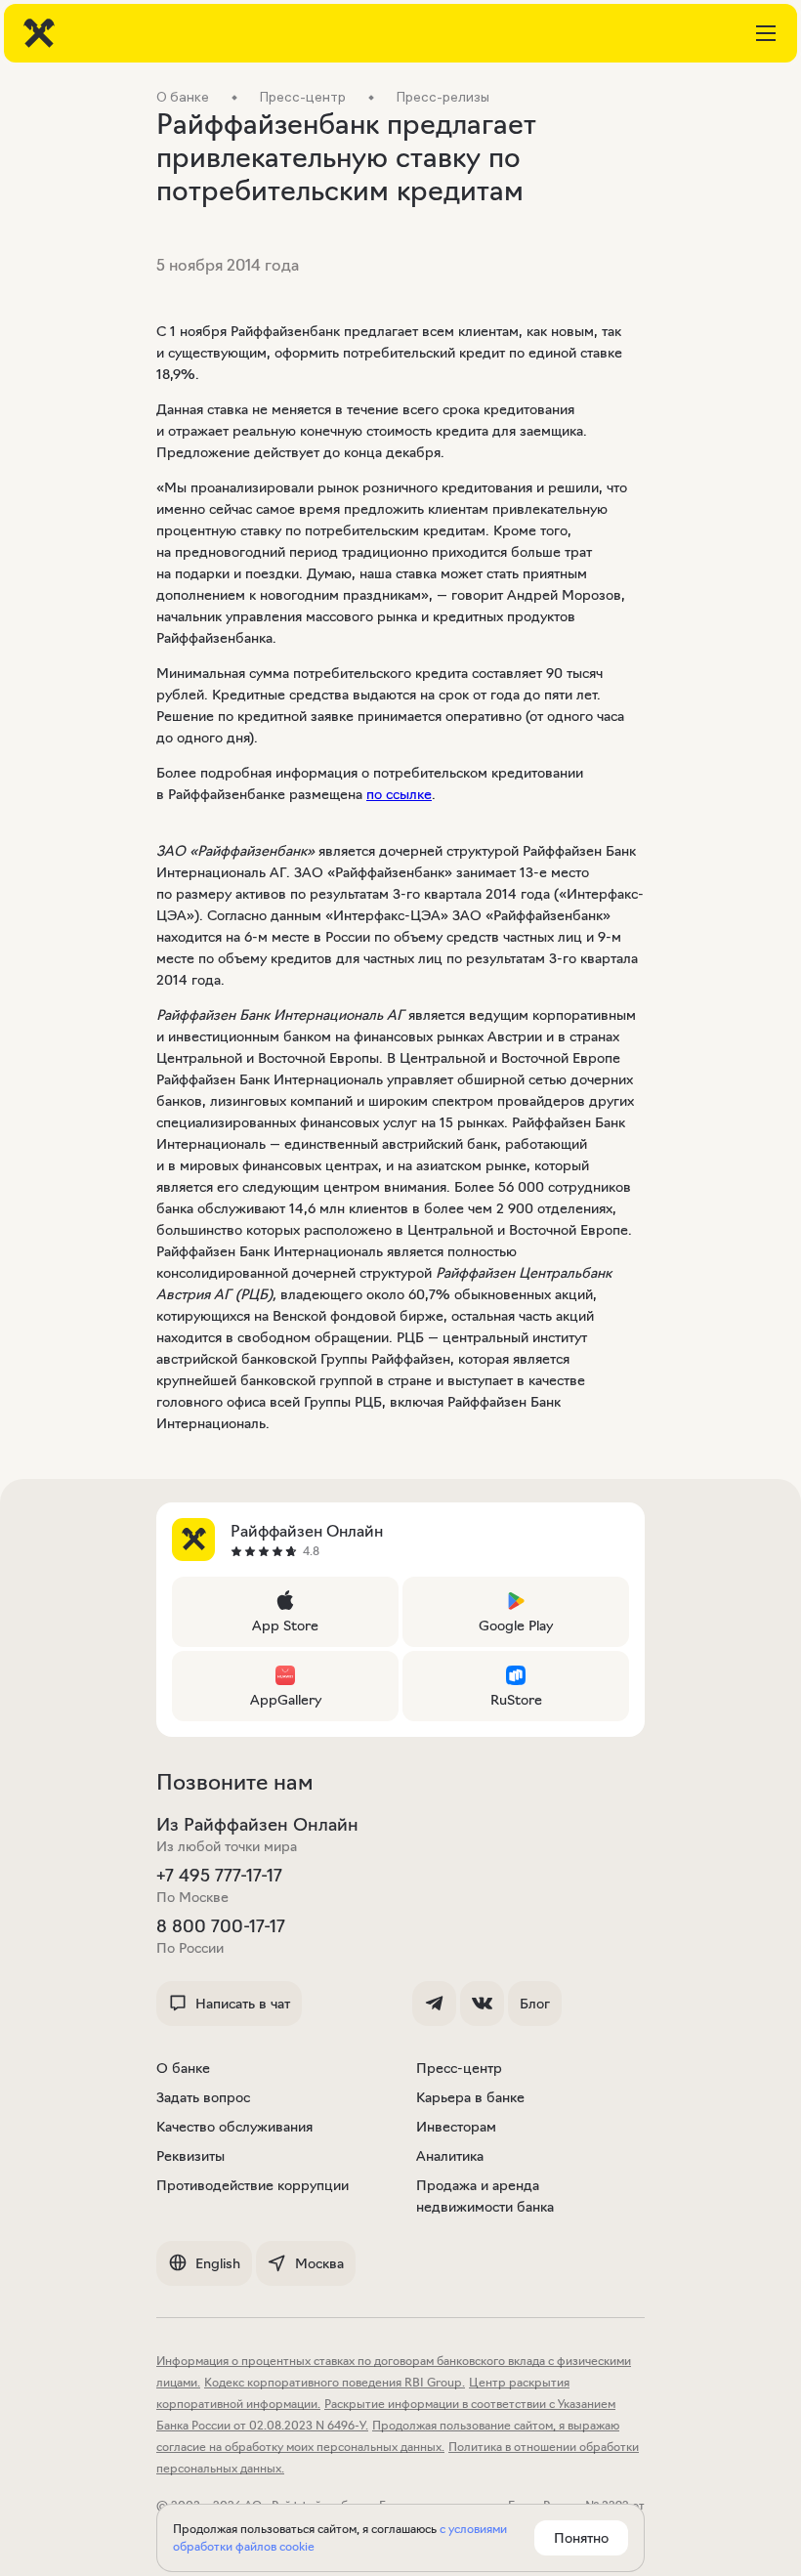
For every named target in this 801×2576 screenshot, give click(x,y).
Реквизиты (190, 2156)
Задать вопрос (203, 2097)
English (218, 2263)
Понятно (581, 2538)
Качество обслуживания (234, 2127)
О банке (183, 2068)
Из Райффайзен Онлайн (257, 1825)
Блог (535, 2004)
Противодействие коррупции (253, 2185)
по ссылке (399, 794)
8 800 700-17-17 (221, 1926)
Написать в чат (243, 2004)
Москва (319, 2263)
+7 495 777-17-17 (219, 1876)
